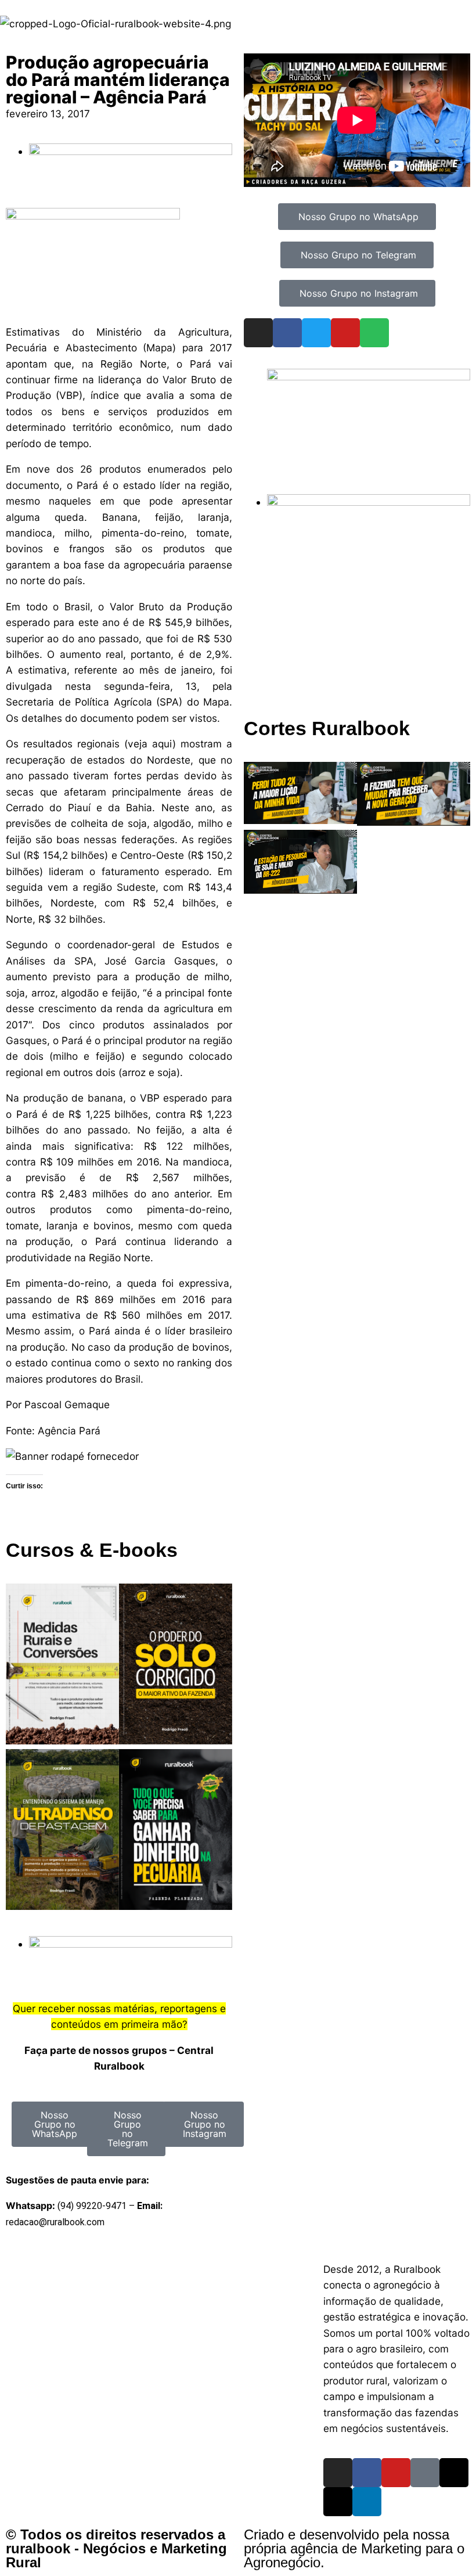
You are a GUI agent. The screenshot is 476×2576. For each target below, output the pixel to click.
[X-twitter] (338, 2502)
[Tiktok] (425, 2473)
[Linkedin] (367, 2502)
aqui (162, 744)
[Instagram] (258, 333)
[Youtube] (345, 333)
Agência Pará (69, 1431)
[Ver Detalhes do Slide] (369, 377)
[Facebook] (287, 333)
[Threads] (454, 2473)
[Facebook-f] (367, 2473)
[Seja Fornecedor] (72, 1456)
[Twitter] (316, 333)
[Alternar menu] (238, 2257)
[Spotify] (374, 333)
